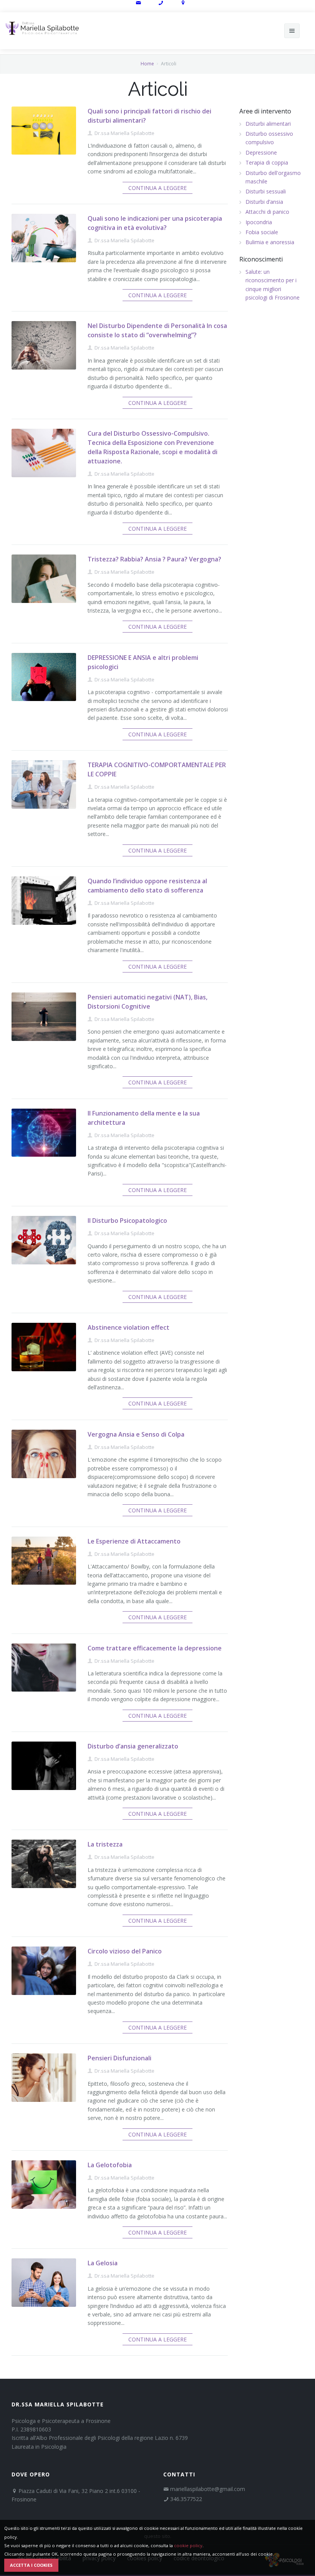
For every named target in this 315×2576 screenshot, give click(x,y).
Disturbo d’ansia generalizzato (133, 1746)
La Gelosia (103, 2263)
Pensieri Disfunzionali (119, 2058)
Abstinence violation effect (128, 1327)
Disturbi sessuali (266, 191)
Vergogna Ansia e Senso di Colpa (136, 1434)
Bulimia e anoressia (270, 242)
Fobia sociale (262, 232)
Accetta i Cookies (31, 2565)
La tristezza (105, 1844)
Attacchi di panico (267, 212)
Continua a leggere (157, 188)
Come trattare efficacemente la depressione (155, 1648)
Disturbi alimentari (268, 124)
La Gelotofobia (110, 2165)
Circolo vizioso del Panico (125, 1951)
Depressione (261, 152)
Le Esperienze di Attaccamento (134, 1541)
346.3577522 (186, 2499)
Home (147, 64)
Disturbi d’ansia (264, 202)
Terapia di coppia (267, 162)
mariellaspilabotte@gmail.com (208, 2489)
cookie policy (188, 2545)
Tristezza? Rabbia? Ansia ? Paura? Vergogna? (154, 559)
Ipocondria (259, 222)
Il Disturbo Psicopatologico (127, 1221)
